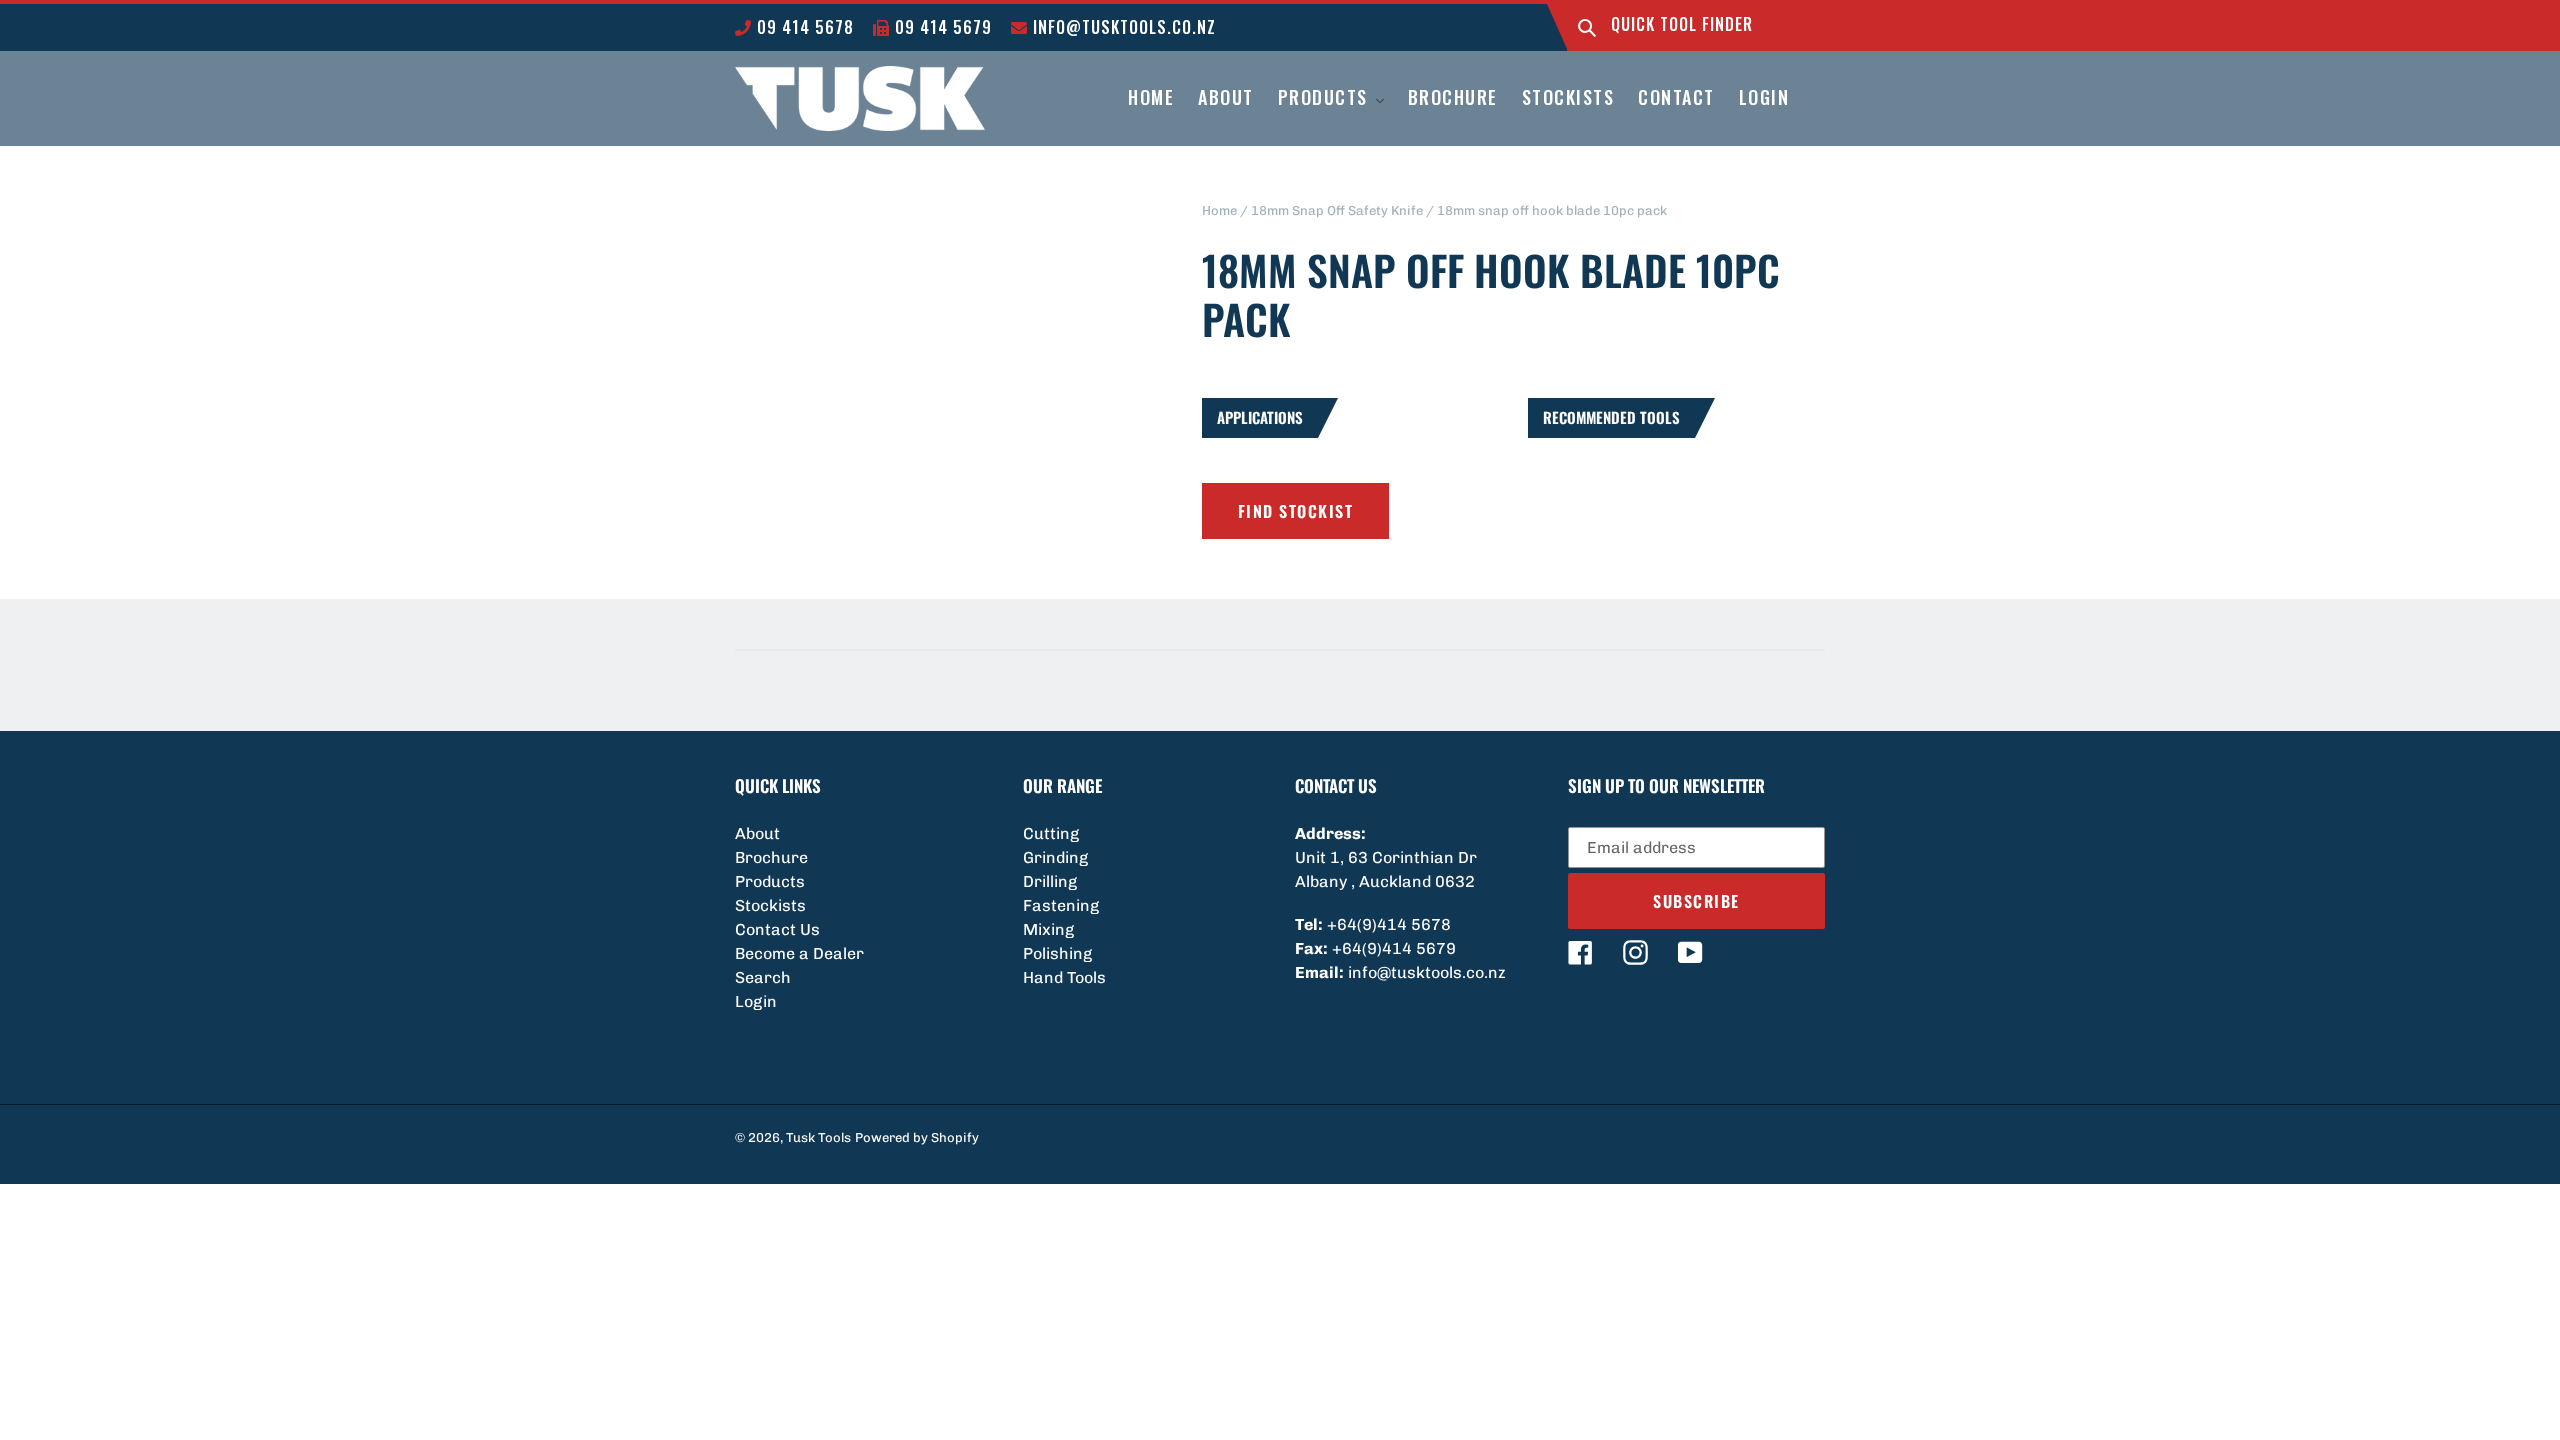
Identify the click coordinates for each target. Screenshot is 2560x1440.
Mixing (1048, 929)
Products (770, 881)
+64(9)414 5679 (1394, 948)
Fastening (1061, 905)
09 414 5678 (803, 27)
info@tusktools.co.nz (1122, 27)
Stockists (770, 905)
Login (756, 1001)
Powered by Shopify (917, 1137)
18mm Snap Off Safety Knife (1337, 210)
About (757, 833)
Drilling (1050, 881)
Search (763, 977)
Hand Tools (1064, 977)
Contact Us (777, 929)
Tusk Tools (818, 1137)
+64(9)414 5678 (1389, 924)
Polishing (1057, 953)
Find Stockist (1296, 511)
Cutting (1051, 833)
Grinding (1055, 857)
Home (1219, 210)
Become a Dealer (799, 953)
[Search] (1587, 27)
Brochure (771, 857)
